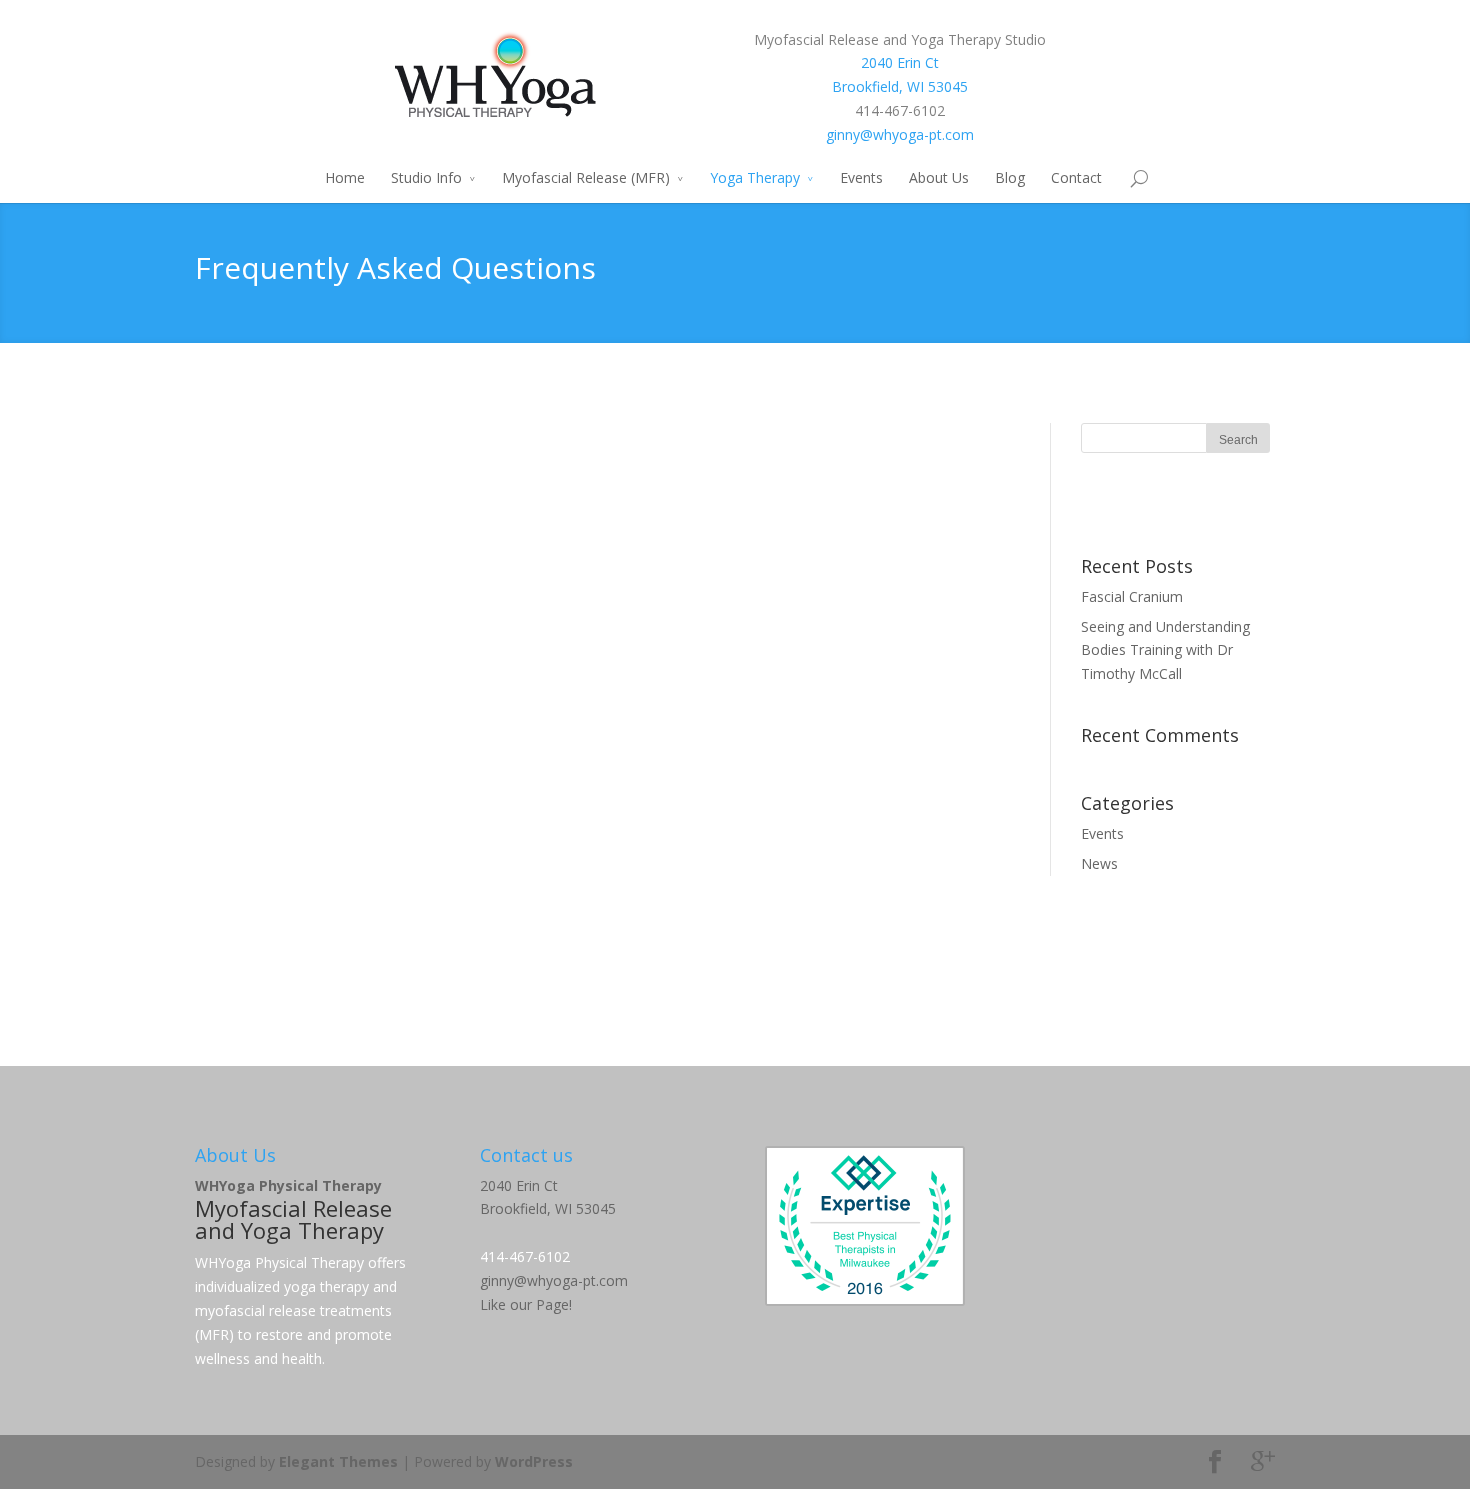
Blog (1010, 177)
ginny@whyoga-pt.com (900, 134)
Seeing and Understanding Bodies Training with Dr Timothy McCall (1165, 650)
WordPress (534, 1461)
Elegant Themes (338, 1461)
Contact (1076, 177)
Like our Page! (526, 1304)
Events (861, 177)
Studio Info (426, 177)
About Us (939, 177)
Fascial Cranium (1132, 596)
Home (345, 177)
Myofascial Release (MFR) (586, 177)
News (1099, 863)
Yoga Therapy (755, 177)
